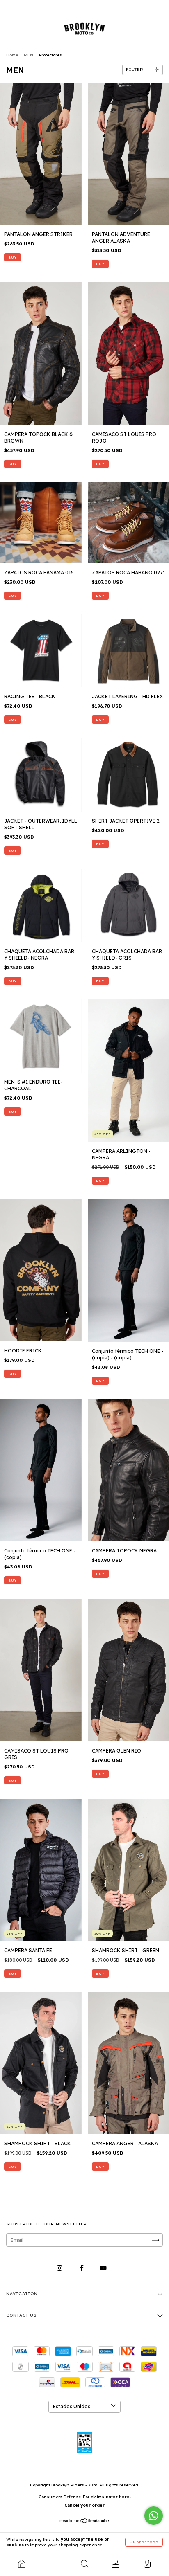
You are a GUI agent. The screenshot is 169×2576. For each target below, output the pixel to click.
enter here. (118, 2497)
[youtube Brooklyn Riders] (103, 2268)
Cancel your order (84, 2505)
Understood (144, 2542)
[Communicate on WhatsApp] (154, 2516)
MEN (29, 55)
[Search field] (84, 2564)
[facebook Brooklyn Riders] (82, 2268)
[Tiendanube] (85, 2522)
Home (12, 55)
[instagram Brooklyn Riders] (60, 2268)
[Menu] (53, 2564)
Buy (13, 257)
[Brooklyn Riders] (22, 2564)
